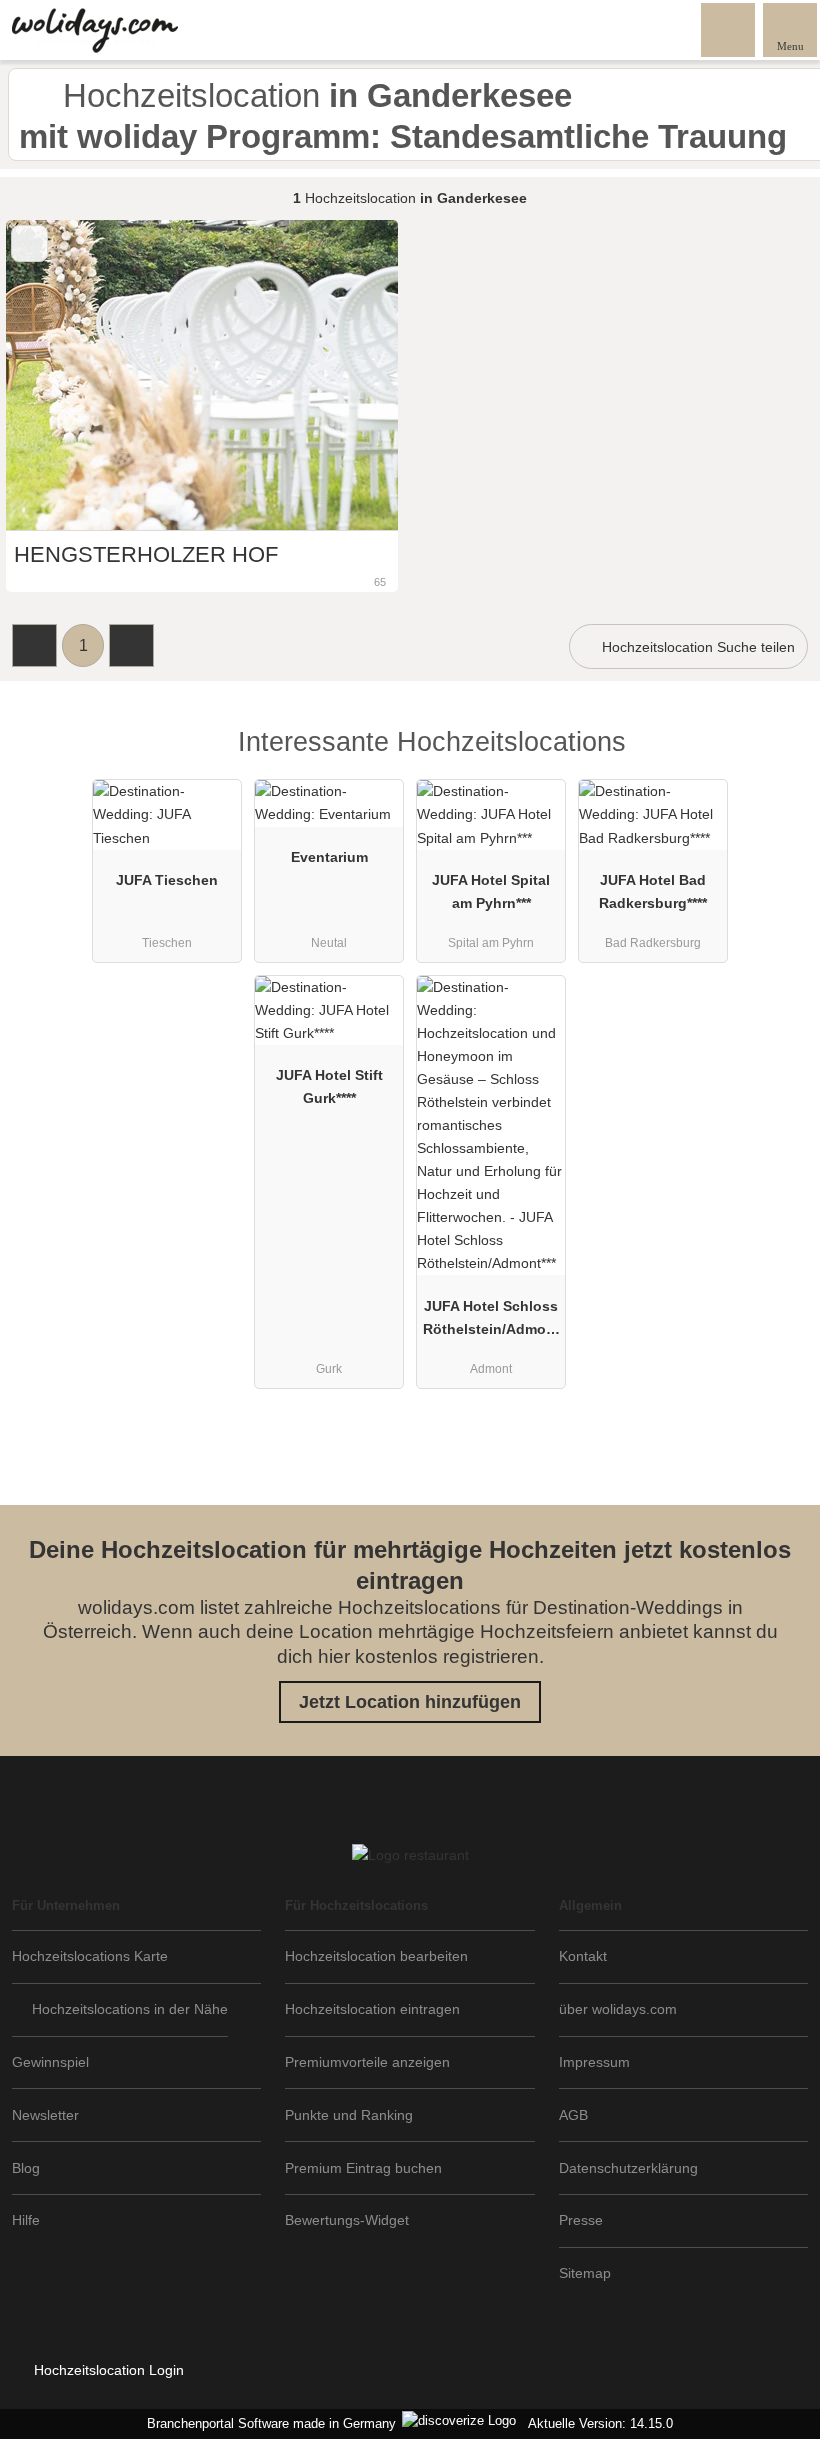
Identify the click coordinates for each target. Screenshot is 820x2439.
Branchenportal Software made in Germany (267, 2423)
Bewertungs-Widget (347, 2220)
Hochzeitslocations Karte (90, 1956)
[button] (34, 645)
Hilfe (26, 2220)
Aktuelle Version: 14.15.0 (600, 2423)
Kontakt (583, 1956)
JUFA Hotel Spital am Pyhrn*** (491, 891)
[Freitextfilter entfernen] (729, 29)
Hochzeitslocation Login (107, 2370)
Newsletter (45, 2115)
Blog (26, 2168)
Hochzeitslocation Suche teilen (696, 647)
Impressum (594, 2062)
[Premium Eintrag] (779, 759)
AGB (573, 2115)
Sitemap (585, 2273)
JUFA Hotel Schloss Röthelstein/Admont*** (491, 1322)
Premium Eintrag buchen (363, 2168)
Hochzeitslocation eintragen (372, 2009)
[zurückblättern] (56, 375)
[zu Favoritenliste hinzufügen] (29, 243)
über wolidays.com (618, 2009)
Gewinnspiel (50, 2062)
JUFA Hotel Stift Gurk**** (329, 1086)
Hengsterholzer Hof (146, 554)
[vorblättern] (348, 375)
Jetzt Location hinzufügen (410, 1702)
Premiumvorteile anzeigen (367, 2062)
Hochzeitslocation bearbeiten (376, 1956)
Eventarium (329, 857)
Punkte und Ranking (349, 2115)
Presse (581, 2220)
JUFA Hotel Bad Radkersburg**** (653, 891)
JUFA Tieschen (167, 880)
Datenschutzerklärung (628, 2168)
